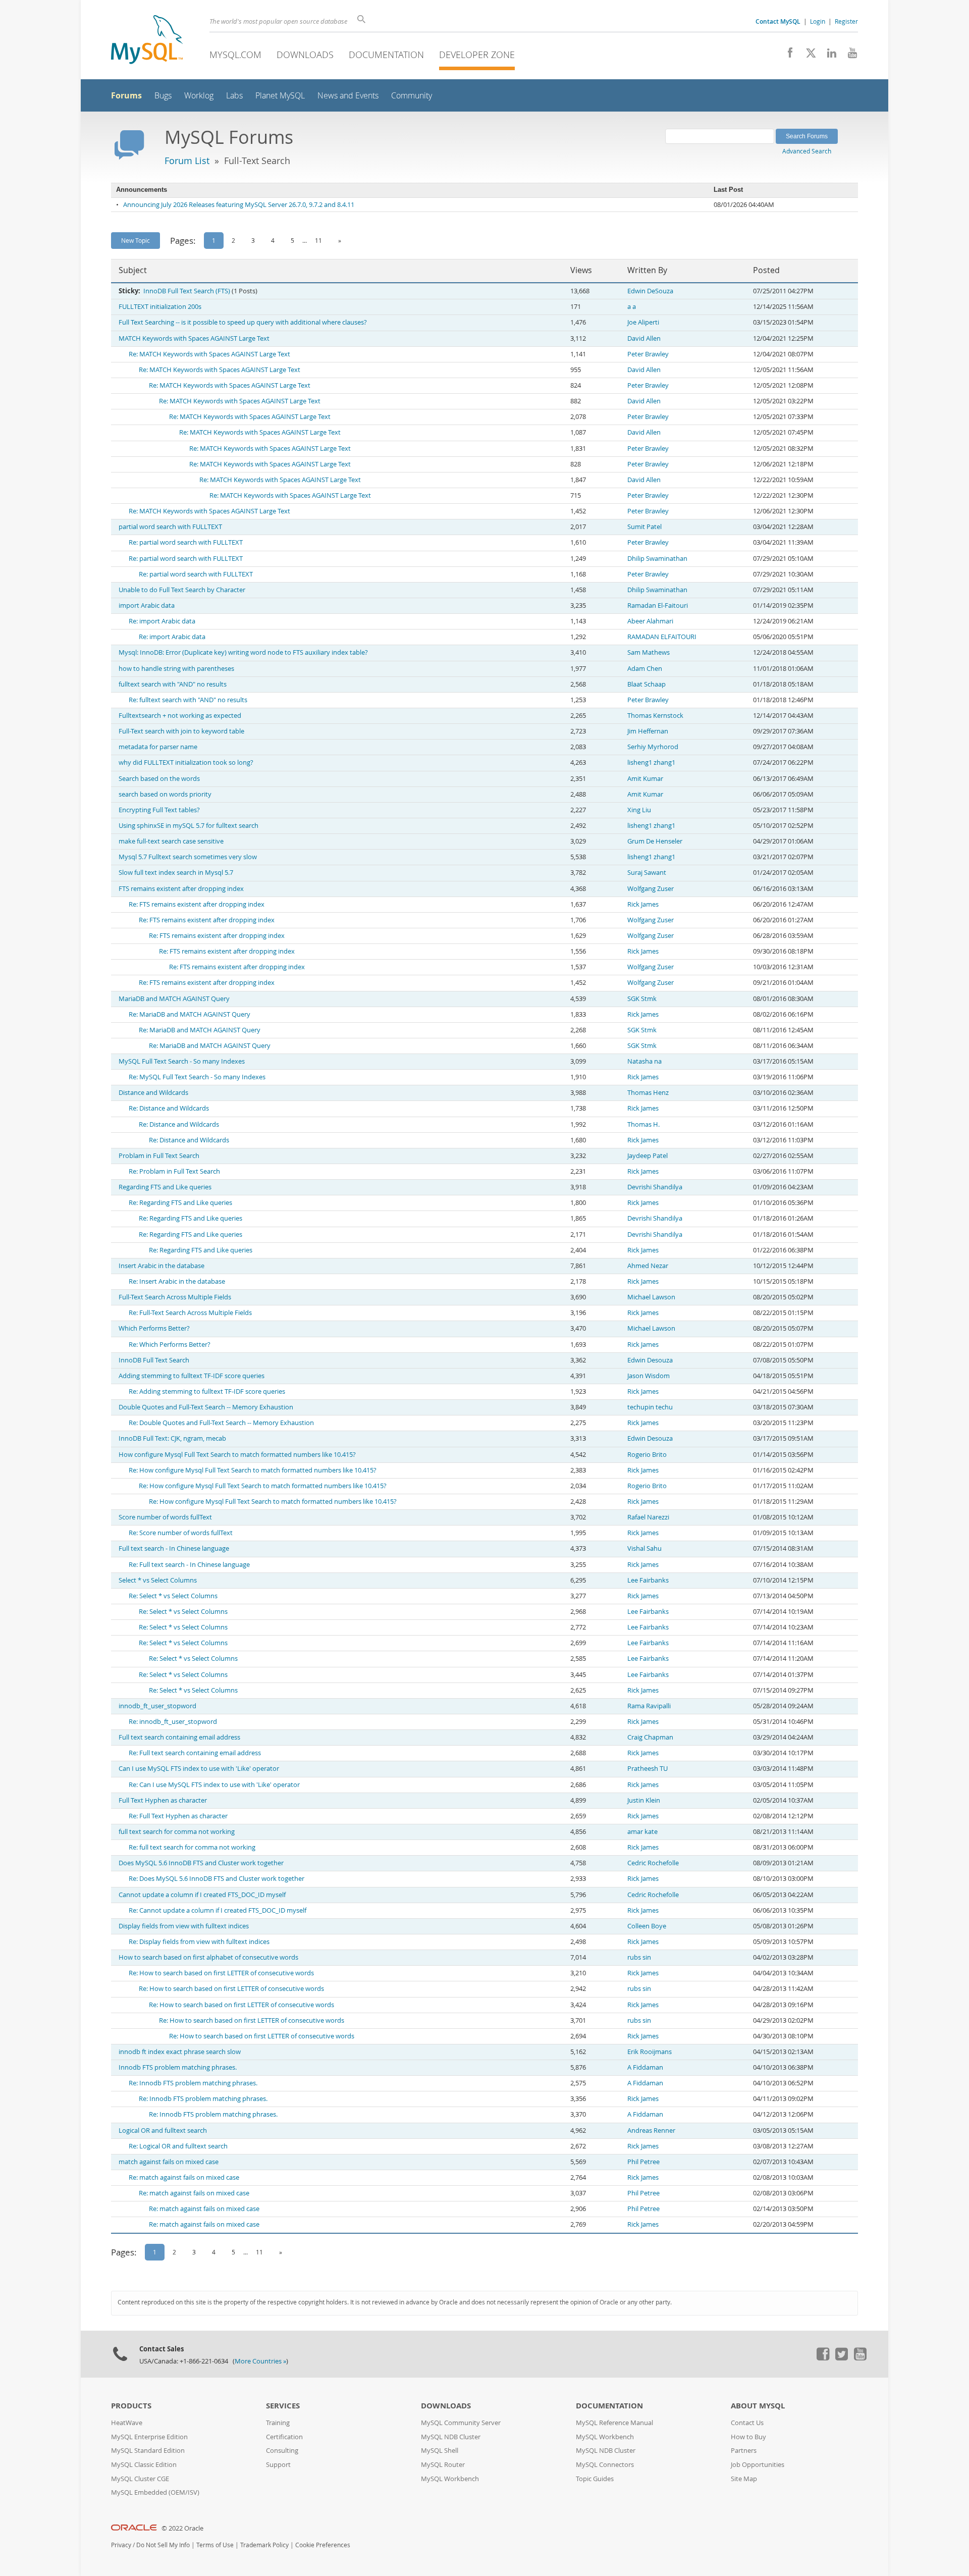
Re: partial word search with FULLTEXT (186, 542)
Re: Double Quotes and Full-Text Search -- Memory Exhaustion (221, 1423)
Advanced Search (807, 151)
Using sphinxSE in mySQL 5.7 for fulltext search (189, 826)
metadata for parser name (158, 747)
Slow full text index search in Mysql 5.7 (176, 873)
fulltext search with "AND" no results (173, 684)
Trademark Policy (264, 2545)
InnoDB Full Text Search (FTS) (187, 291)
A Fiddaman (645, 2067)
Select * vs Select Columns (158, 1580)
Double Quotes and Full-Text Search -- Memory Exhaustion (206, 1407)
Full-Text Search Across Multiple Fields (175, 1297)
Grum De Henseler (655, 841)
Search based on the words (159, 779)
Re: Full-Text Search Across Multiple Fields (190, 1313)
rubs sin (639, 1957)
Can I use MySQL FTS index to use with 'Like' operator (199, 1769)
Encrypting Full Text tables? (159, 810)
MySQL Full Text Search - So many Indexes (182, 1061)
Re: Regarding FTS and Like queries (180, 1203)
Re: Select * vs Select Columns (173, 1596)
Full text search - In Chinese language (174, 1548)
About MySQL (758, 2406)
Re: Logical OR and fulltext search (178, 2146)
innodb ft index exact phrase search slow (180, 2052)
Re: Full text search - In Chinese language (189, 1565)
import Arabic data (147, 606)
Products (131, 2406)
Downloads (305, 55)
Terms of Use (215, 2545)
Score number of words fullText (165, 1517)
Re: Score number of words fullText (181, 1533)
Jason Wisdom (649, 1376)
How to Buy (748, 2437)
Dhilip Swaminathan (657, 559)
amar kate (642, 1832)
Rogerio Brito (647, 1455)
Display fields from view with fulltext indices (184, 1926)
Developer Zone (477, 55)
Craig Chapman (650, 1737)
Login (818, 21)
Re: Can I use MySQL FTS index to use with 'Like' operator (214, 1785)
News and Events (348, 96)
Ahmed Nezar (648, 1266)
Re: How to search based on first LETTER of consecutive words (221, 1973)
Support (278, 2465)
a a (632, 307)
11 (318, 240)
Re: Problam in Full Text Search (174, 1171)
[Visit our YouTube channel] (849, 56)
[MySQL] (147, 41)
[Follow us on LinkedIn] (828, 56)
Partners (744, 2451)
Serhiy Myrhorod (653, 747)
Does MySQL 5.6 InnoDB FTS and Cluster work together (201, 1863)
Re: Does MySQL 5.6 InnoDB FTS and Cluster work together (217, 1879)
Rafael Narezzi (648, 1517)
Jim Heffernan (648, 731)
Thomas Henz (648, 1093)
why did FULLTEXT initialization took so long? (186, 763)
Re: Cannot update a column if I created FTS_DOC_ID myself (218, 1910)
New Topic (136, 240)
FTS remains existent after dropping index (181, 889)
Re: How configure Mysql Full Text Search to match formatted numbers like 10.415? (253, 1470)
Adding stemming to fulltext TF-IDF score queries (192, 1376)
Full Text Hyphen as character (163, 1800)
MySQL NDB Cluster (451, 2437)
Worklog (199, 96)
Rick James (643, 904)
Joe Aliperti (643, 322)
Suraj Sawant (647, 873)
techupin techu (650, 1407)
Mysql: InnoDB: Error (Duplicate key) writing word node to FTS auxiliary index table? (243, 652)
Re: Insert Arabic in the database (177, 1281)
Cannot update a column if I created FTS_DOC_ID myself (202, 1895)
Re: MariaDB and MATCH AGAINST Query (190, 1014)
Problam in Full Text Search (159, 1156)
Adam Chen (645, 669)
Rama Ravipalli (649, 1706)
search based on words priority (165, 794)
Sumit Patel (644, 527)
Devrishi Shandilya (655, 1187)
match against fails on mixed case (169, 2162)
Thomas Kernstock (655, 716)
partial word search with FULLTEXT (170, 527)
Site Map (744, 2479)
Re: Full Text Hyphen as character (178, 1816)
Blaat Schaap (647, 684)
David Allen (644, 338)
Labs (234, 96)
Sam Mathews (649, 652)
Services (283, 2406)
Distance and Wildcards (153, 1093)
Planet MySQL (280, 96)
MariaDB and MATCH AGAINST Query (174, 999)
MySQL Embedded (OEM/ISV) (155, 2492)
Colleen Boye (647, 1926)
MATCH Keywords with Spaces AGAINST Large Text (194, 338)
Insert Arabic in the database (161, 1266)
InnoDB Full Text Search (154, 1360)
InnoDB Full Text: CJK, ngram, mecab (172, 1438)
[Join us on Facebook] (787, 56)
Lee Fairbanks (648, 1580)
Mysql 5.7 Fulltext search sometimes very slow (188, 857)
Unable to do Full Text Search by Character (182, 590)
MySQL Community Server (461, 2423)
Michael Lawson (651, 1297)
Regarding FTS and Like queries (165, 1187)
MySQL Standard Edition (148, 2451)
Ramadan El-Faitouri (658, 606)
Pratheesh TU (648, 1769)
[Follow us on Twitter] (841, 2358)
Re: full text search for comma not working (192, 1847)
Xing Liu (639, 810)
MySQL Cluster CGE (140, 2479)
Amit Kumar (645, 779)
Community (412, 96)
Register (846, 21)
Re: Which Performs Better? (170, 1345)
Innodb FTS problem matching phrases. (178, 2067)
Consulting (282, 2451)
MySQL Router (443, 2465)
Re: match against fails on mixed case (184, 2177)
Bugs (163, 96)
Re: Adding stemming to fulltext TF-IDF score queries (207, 1391)
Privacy (121, 2545)
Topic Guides (595, 2479)
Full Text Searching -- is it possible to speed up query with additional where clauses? (243, 322)
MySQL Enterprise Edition (149, 2437)
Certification (284, 2437)
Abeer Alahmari (650, 621)
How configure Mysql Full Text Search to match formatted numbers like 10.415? (237, 1455)
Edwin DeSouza (650, 291)
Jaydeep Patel (648, 1156)
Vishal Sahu (644, 1548)
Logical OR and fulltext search (163, 2131)
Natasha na (644, 1061)
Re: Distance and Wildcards (169, 1108)
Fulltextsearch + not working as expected (180, 716)
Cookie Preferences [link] (323, 2545)
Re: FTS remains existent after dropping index (197, 904)
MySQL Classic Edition (144, 2465)
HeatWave (127, 2423)
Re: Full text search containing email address (195, 1753)
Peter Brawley (648, 354)
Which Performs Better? (154, 1328)
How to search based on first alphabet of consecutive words (208, 1957)
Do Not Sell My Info (163, 2545)
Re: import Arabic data (162, 621)
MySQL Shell (440, 2451)
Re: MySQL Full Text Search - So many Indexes (197, 1077)
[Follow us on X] (807, 56)
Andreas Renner (651, 2131)
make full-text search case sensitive (171, 841)
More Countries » (260, 2361)
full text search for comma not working (177, 1832)
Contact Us (747, 2423)
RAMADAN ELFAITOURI (662, 637)
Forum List (187, 161)
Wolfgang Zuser (651, 889)
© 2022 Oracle (182, 2528)
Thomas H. (643, 1124)
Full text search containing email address (179, 1737)
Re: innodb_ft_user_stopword (173, 1722)
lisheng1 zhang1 (651, 763)
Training (278, 2423)
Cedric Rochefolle (653, 1863)
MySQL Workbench (450, 2479)
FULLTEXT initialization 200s (160, 307)
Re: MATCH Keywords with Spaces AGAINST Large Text (209, 354)
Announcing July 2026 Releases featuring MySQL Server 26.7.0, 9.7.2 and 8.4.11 (239, 205)
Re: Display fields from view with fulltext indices (199, 1942)
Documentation (386, 55)
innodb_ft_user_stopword (157, 1706)
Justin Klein (644, 1800)
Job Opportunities (758, 2465)
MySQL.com (235, 55)
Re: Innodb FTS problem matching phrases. (193, 2083)
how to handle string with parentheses (176, 669)
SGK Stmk (642, 999)
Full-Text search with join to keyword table (181, 731)
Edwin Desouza (650, 1360)
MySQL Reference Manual (614, 2423)
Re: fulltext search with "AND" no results (188, 700)
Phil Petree (643, 2162)
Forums (126, 95)
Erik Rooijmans (650, 2052)
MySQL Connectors (605, 2465)
